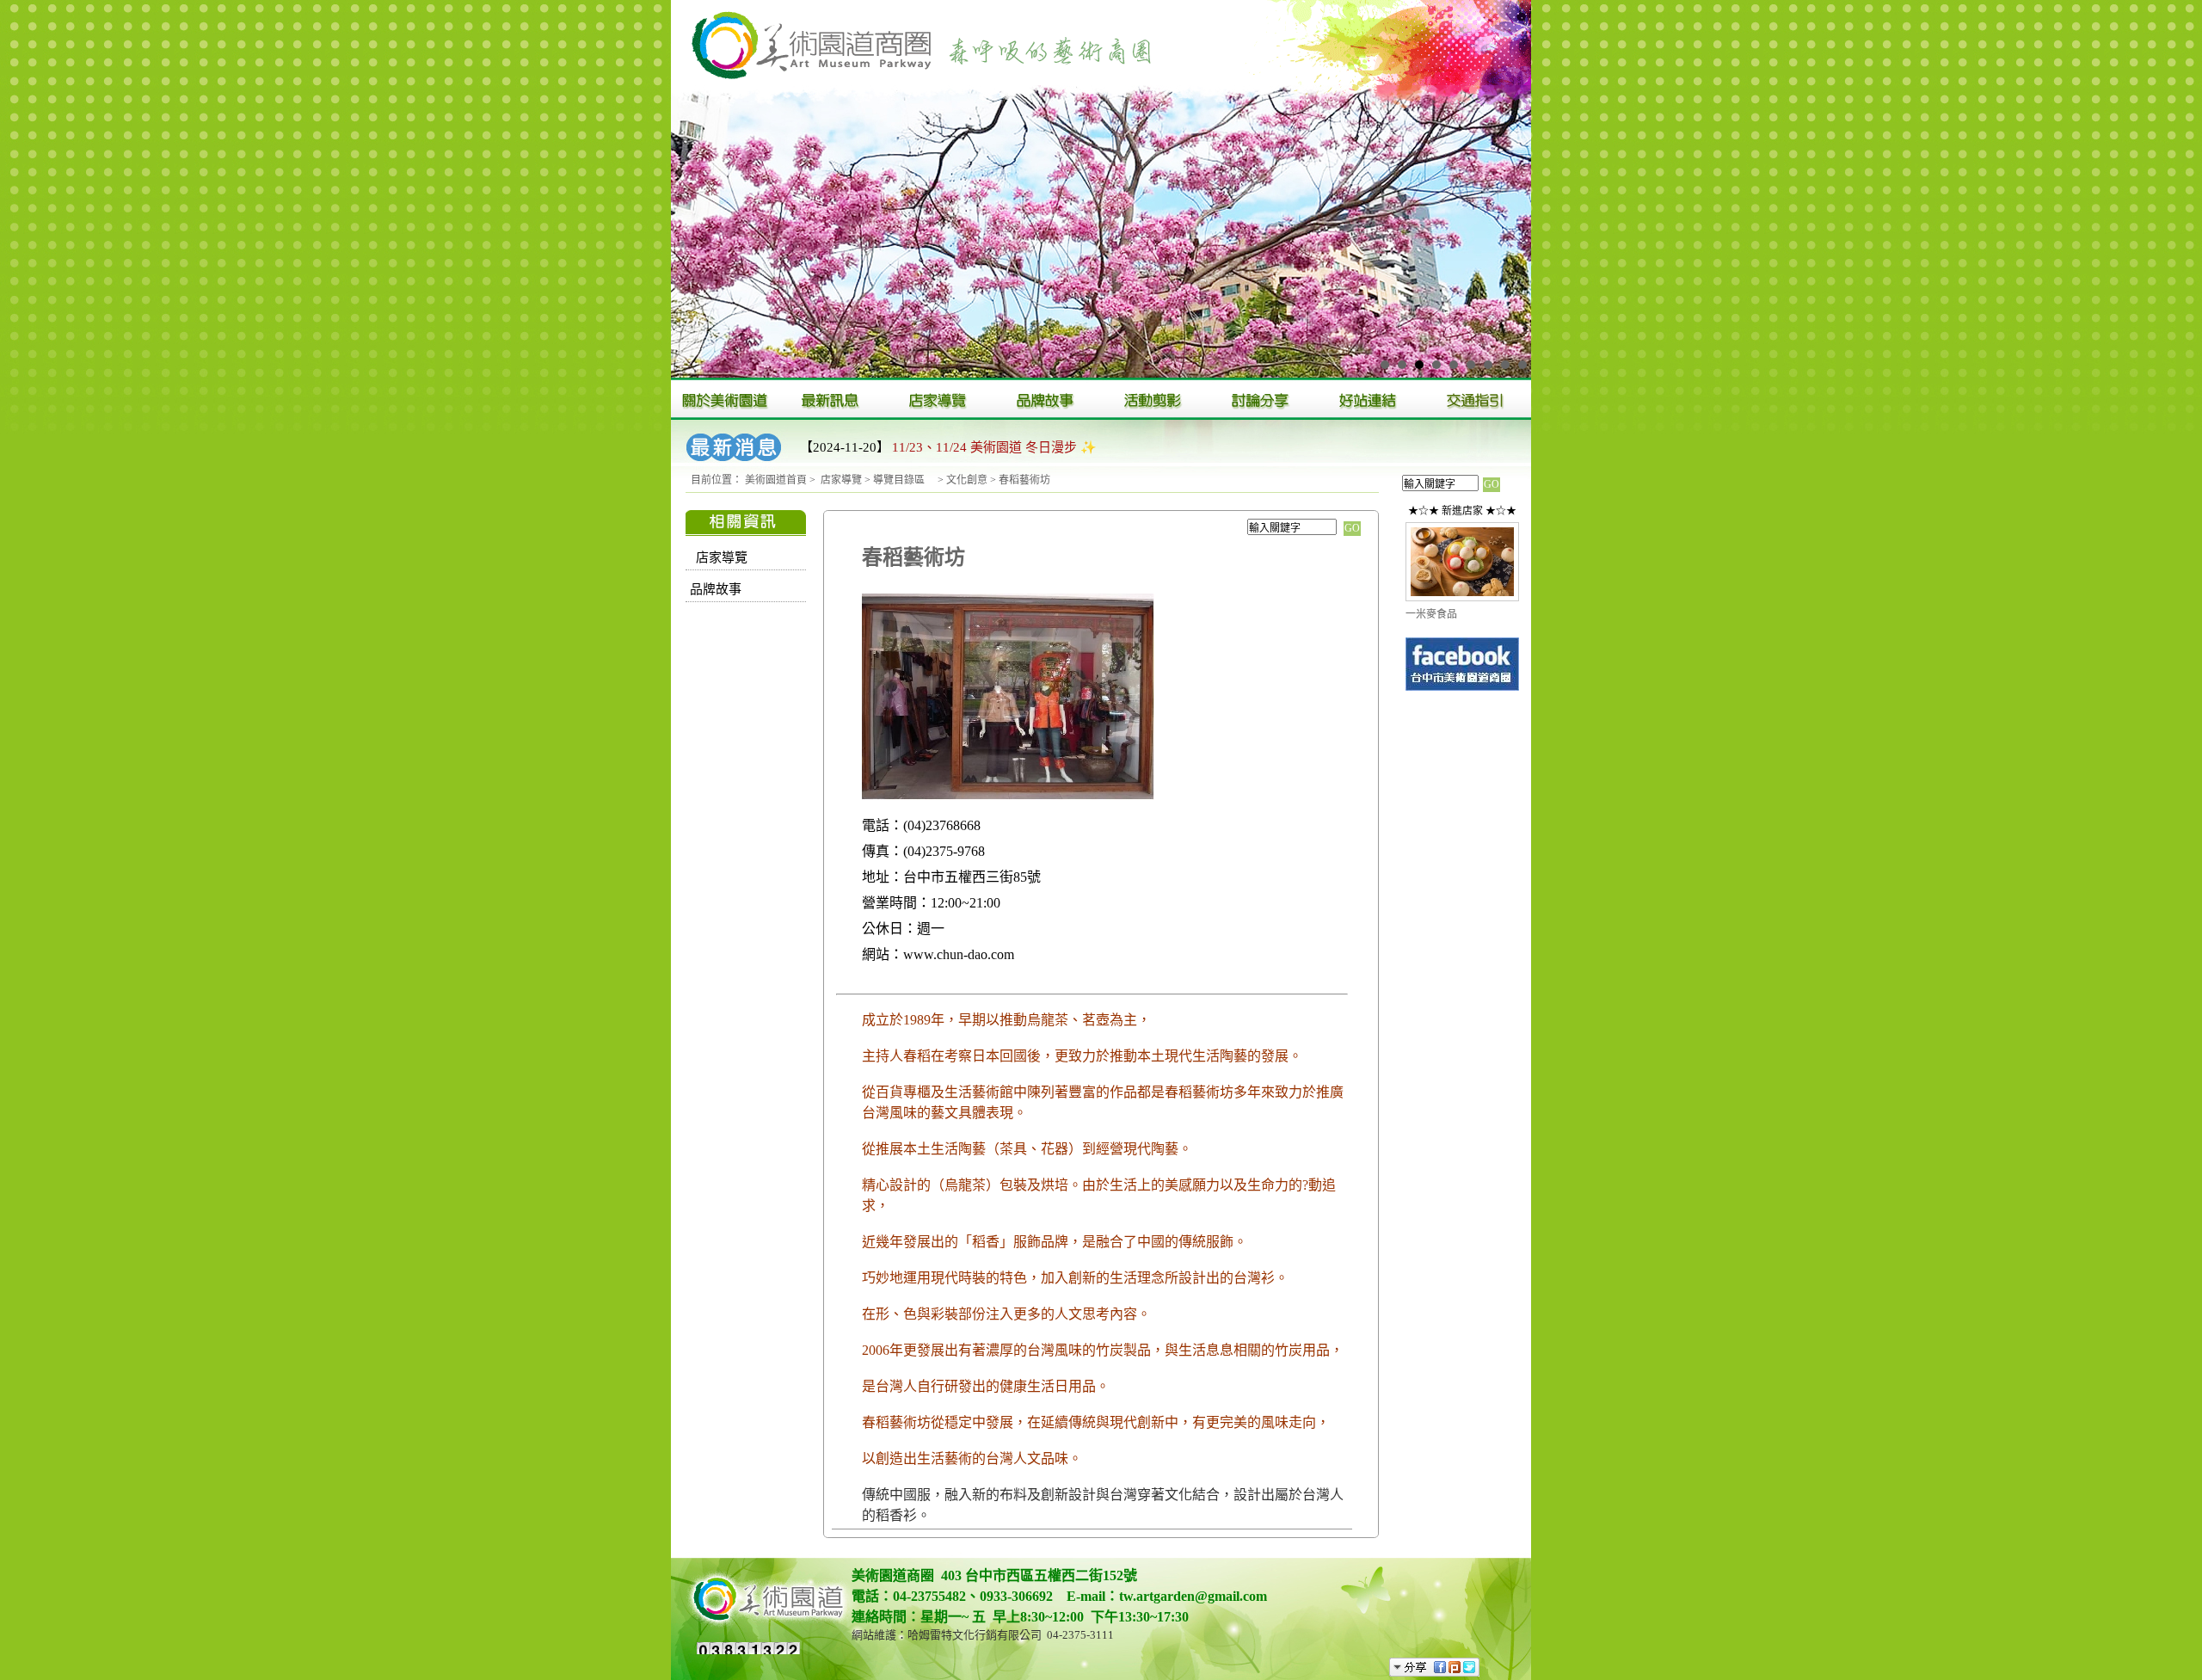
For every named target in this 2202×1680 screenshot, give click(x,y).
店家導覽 (841, 480)
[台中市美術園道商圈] (1462, 689)
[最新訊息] (832, 400)
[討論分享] (1262, 400)
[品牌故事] (1047, 400)
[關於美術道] (725, 400)
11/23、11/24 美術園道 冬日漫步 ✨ (994, 447)
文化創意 (967, 480)
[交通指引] (1477, 400)
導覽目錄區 (904, 480)
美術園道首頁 (776, 480)
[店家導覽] (940, 400)
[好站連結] (1370, 400)
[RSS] (1495, 1667)
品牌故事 (716, 589)
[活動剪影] (1155, 400)
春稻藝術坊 (1024, 480)
